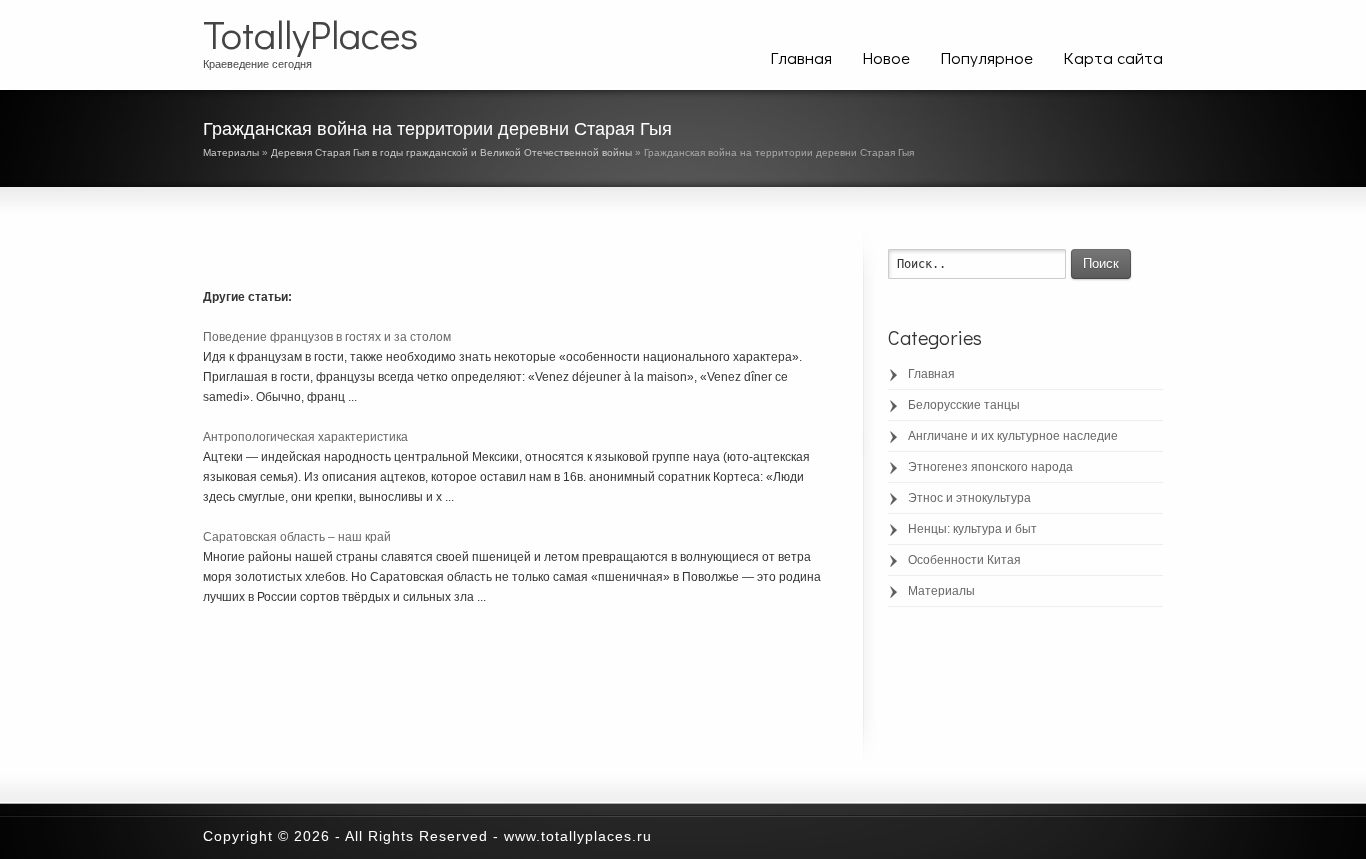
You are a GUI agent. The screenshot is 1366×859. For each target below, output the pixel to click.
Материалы (231, 152)
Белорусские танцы (964, 405)
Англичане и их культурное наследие (1013, 436)
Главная (801, 57)
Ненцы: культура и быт (972, 529)
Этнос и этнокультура (969, 498)
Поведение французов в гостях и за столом (327, 337)
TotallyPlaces (310, 34)
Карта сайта (1113, 57)
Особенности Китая (964, 560)
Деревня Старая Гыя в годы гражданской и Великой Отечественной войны (451, 152)
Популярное (986, 57)
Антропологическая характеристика (305, 437)
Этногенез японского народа (990, 467)
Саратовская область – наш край (297, 537)
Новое (886, 57)
